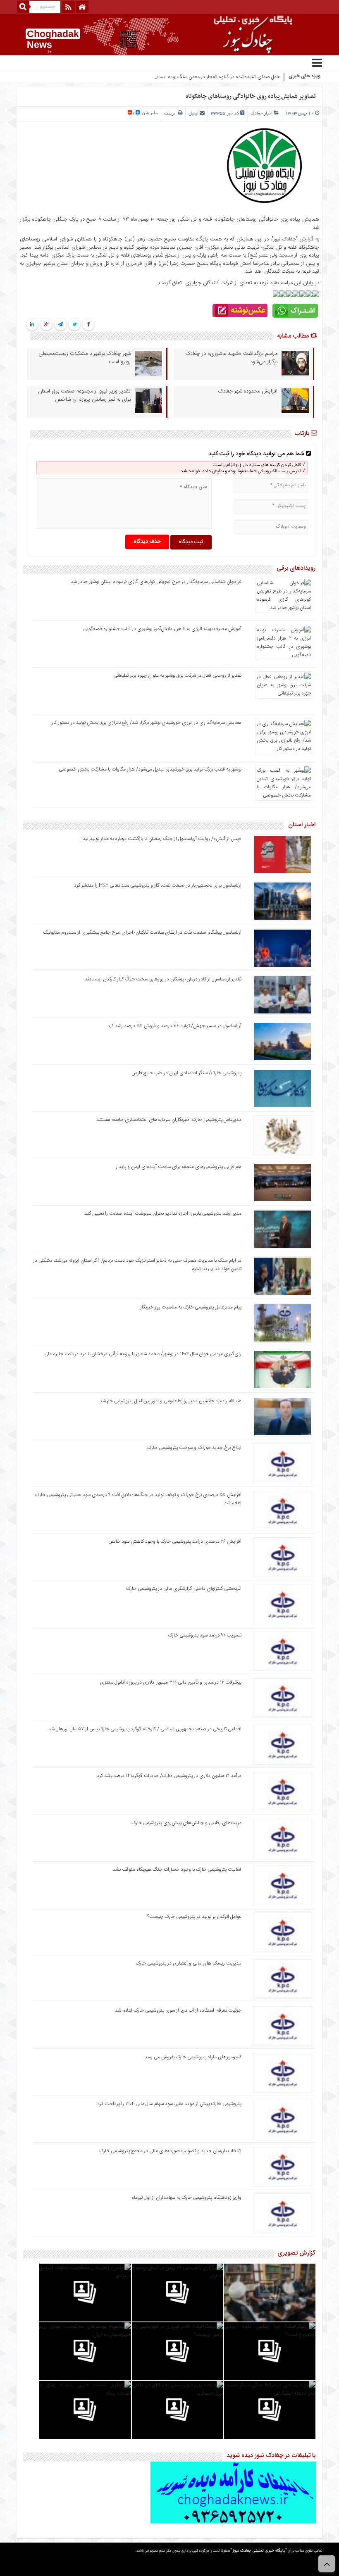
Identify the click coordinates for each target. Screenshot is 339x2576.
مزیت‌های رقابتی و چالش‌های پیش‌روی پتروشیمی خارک (186, 1823)
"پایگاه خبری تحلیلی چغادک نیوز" (259, 2551)
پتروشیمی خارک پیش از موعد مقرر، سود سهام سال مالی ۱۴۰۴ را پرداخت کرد (169, 2104)
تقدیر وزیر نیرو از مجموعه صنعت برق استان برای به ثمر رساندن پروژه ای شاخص (84, 395)
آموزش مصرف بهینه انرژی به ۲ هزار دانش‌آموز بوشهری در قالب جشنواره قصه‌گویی (162, 629)
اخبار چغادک (261, 114)
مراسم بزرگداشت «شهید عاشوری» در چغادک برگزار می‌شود (232, 358)
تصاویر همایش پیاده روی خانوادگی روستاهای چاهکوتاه (251, 96)
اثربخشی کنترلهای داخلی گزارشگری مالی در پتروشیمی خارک (183, 1589)
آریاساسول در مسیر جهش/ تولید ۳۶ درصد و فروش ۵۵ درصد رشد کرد (174, 1026)
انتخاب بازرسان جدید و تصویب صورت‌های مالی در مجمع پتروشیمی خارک (170, 2151)
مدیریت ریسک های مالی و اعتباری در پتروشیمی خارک (188, 1963)
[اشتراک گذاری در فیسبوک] (88, 325)
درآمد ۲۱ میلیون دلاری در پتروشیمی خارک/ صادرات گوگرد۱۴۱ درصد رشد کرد (169, 1776)
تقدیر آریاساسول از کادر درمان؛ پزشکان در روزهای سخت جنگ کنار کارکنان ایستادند (163, 979)
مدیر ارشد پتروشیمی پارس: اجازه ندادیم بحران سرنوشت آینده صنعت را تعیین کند (163, 1213)
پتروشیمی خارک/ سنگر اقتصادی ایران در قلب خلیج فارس (186, 1073)
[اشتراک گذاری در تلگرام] (60, 325)
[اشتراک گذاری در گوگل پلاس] (46, 325)
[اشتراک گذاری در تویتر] (74, 325)
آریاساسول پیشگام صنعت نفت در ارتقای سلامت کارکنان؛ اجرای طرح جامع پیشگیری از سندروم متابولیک (142, 932)
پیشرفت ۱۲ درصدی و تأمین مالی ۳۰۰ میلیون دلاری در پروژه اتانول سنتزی (171, 1682)
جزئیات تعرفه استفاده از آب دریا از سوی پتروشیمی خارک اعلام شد (178, 2010)
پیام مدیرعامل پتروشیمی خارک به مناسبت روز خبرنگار (191, 1307)
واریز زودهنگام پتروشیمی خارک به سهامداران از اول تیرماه (186, 2198)
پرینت (171, 114)
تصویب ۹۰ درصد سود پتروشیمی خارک (205, 1635)
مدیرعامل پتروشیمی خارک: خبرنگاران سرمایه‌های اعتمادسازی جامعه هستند (169, 1120)
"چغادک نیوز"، (283, 239)
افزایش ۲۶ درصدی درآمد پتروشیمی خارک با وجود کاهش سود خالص (175, 1541)
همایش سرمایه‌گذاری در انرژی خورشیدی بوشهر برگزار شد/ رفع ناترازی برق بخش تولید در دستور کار (147, 723)
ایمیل (193, 114)
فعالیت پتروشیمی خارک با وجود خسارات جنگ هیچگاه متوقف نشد (177, 1870)
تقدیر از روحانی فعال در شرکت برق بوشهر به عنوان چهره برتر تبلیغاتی (177, 676)
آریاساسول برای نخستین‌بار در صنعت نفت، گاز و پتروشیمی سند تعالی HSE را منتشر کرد (158, 885)
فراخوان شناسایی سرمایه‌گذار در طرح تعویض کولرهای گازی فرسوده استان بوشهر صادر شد (156, 582)
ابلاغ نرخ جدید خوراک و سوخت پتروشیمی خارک (194, 1448)
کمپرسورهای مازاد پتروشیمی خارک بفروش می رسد (193, 2057)
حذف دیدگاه (147, 542)
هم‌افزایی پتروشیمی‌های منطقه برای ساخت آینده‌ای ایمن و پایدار (179, 1167)
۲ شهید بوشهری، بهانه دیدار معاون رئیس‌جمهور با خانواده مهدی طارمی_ (212, 77)
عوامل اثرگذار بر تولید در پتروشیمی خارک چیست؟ (194, 1917)
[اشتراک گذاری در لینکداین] (32, 325)
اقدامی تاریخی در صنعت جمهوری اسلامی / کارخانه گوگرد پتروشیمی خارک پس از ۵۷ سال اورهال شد (145, 1729)
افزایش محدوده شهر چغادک (248, 391)
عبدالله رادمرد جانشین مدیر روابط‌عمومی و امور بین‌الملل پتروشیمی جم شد (171, 1401)
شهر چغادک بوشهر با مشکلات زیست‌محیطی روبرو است (85, 358)
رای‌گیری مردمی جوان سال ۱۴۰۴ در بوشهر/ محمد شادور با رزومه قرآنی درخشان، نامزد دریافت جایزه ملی (143, 1354)
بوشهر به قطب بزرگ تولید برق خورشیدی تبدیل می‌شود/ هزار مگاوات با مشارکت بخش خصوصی (150, 769)
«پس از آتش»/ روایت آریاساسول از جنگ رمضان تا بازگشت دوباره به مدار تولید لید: (161, 839)
